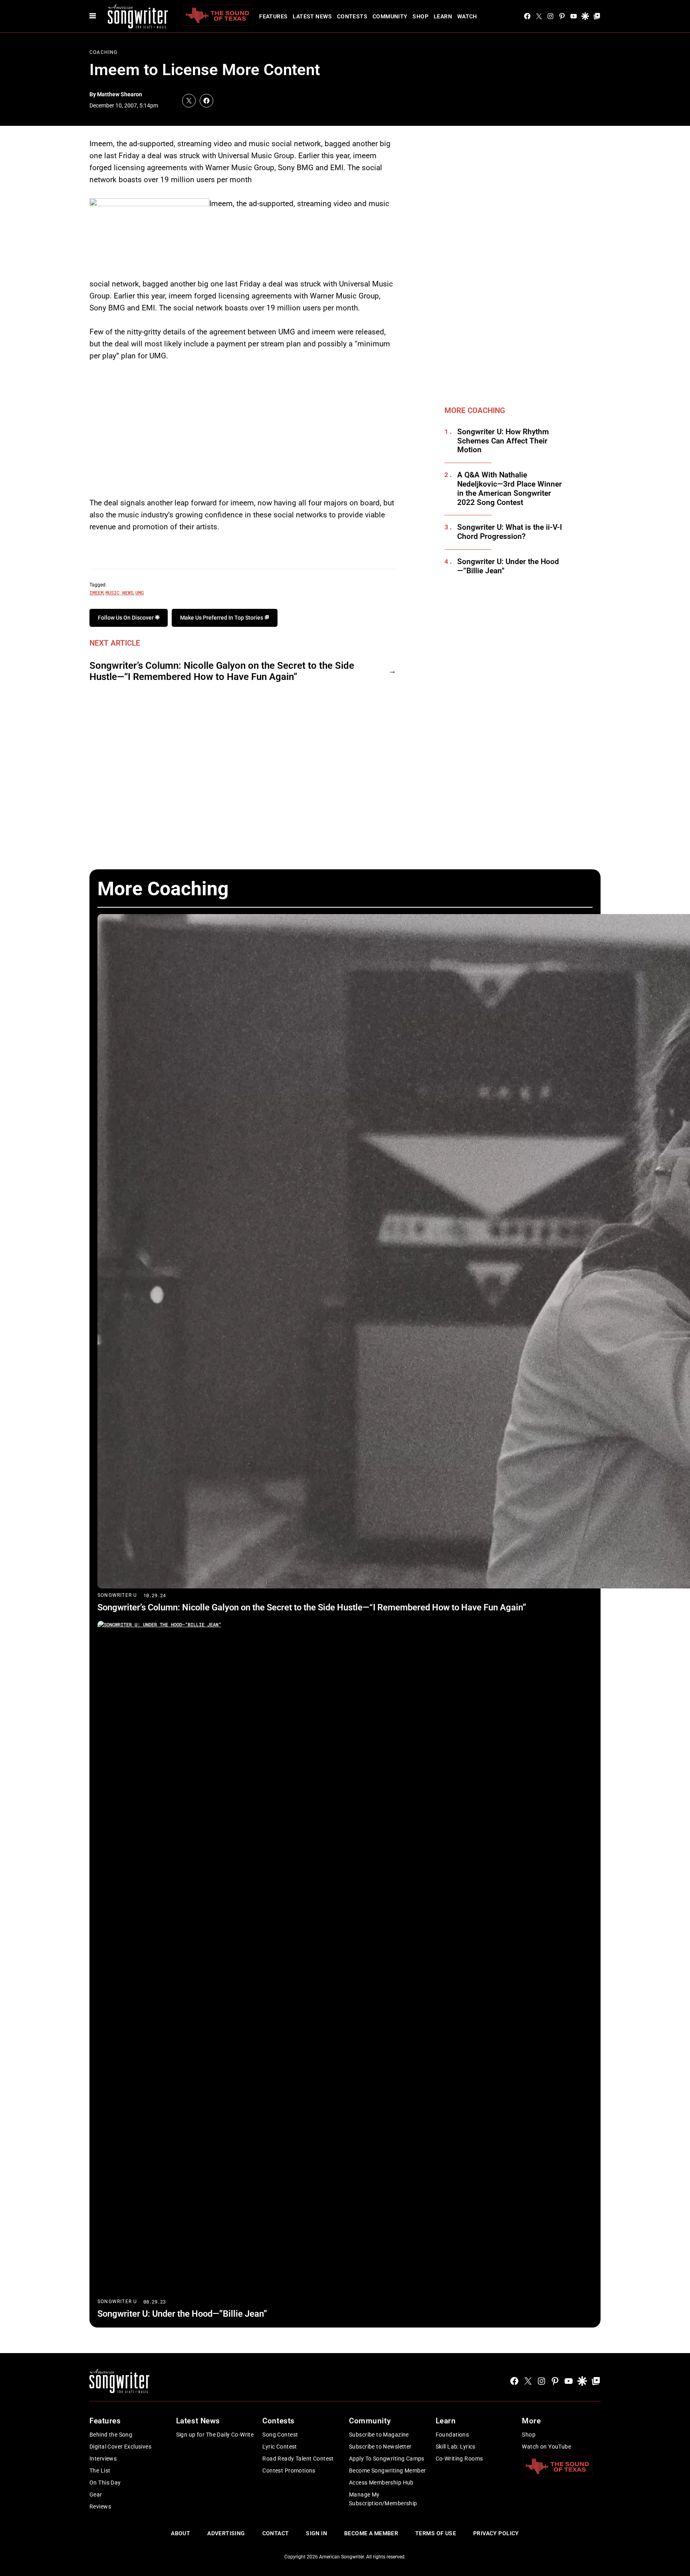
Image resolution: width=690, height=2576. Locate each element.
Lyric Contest (280, 2447)
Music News (119, 592)
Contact (276, 2533)
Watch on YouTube (546, 2447)
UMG (140, 592)
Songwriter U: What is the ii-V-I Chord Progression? (510, 532)
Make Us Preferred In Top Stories (222, 618)
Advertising (226, 2533)
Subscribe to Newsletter (380, 2447)
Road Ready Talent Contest (298, 2459)
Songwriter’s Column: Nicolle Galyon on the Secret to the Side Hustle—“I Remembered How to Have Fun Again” (222, 671)
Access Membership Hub (381, 2483)
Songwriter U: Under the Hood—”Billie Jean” (508, 566)
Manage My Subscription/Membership (383, 2499)
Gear (96, 2495)
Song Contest (280, 2435)
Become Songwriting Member (388, 2471)
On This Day (105, 2483)
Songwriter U (117, 1595)
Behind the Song (111, 2435)
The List (100, 2471)
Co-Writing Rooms (459, 2459)
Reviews (100, 2506)
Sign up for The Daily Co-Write (215, 2435)
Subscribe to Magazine (379, 2435)
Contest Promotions (289, 2471)
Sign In (316, 2533)
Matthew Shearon (120, 94)
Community (390, 16)
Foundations (452, 2435)
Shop (420, 16)
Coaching (104, 52)
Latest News (312, 16)
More (531, 2421)
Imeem (96, 592)
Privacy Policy (496, 2533)
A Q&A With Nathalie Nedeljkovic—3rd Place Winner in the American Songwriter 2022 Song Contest (510, 489)
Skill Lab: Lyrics (456, 2447)
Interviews (103, 2459)
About (180, 2533)
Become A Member (371, 2533)
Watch (467, 16)
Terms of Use (436, 2533)
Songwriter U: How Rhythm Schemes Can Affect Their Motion (503, 441)
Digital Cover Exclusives (120, 2447)
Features (273, 16)
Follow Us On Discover (126, 618)
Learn (443, 16)
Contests (352, 16)
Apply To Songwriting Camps (387, 2459)
